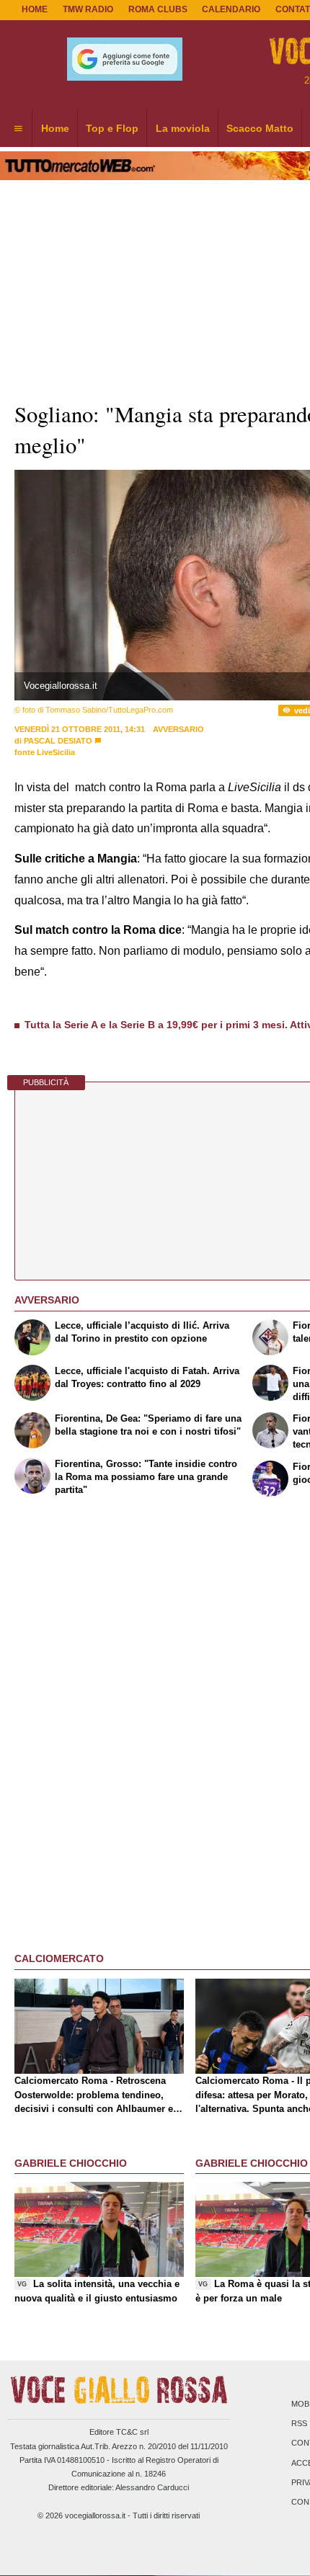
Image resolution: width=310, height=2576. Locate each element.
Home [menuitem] (55, 128)
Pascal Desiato (58, 741)
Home (35, 9)
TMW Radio (88, 9)
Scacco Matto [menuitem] (260, 128)
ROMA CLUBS (158, 9)
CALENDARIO (231, 9)
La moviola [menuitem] (183, 128)
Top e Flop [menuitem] (112, 128)
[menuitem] (18, 129)
